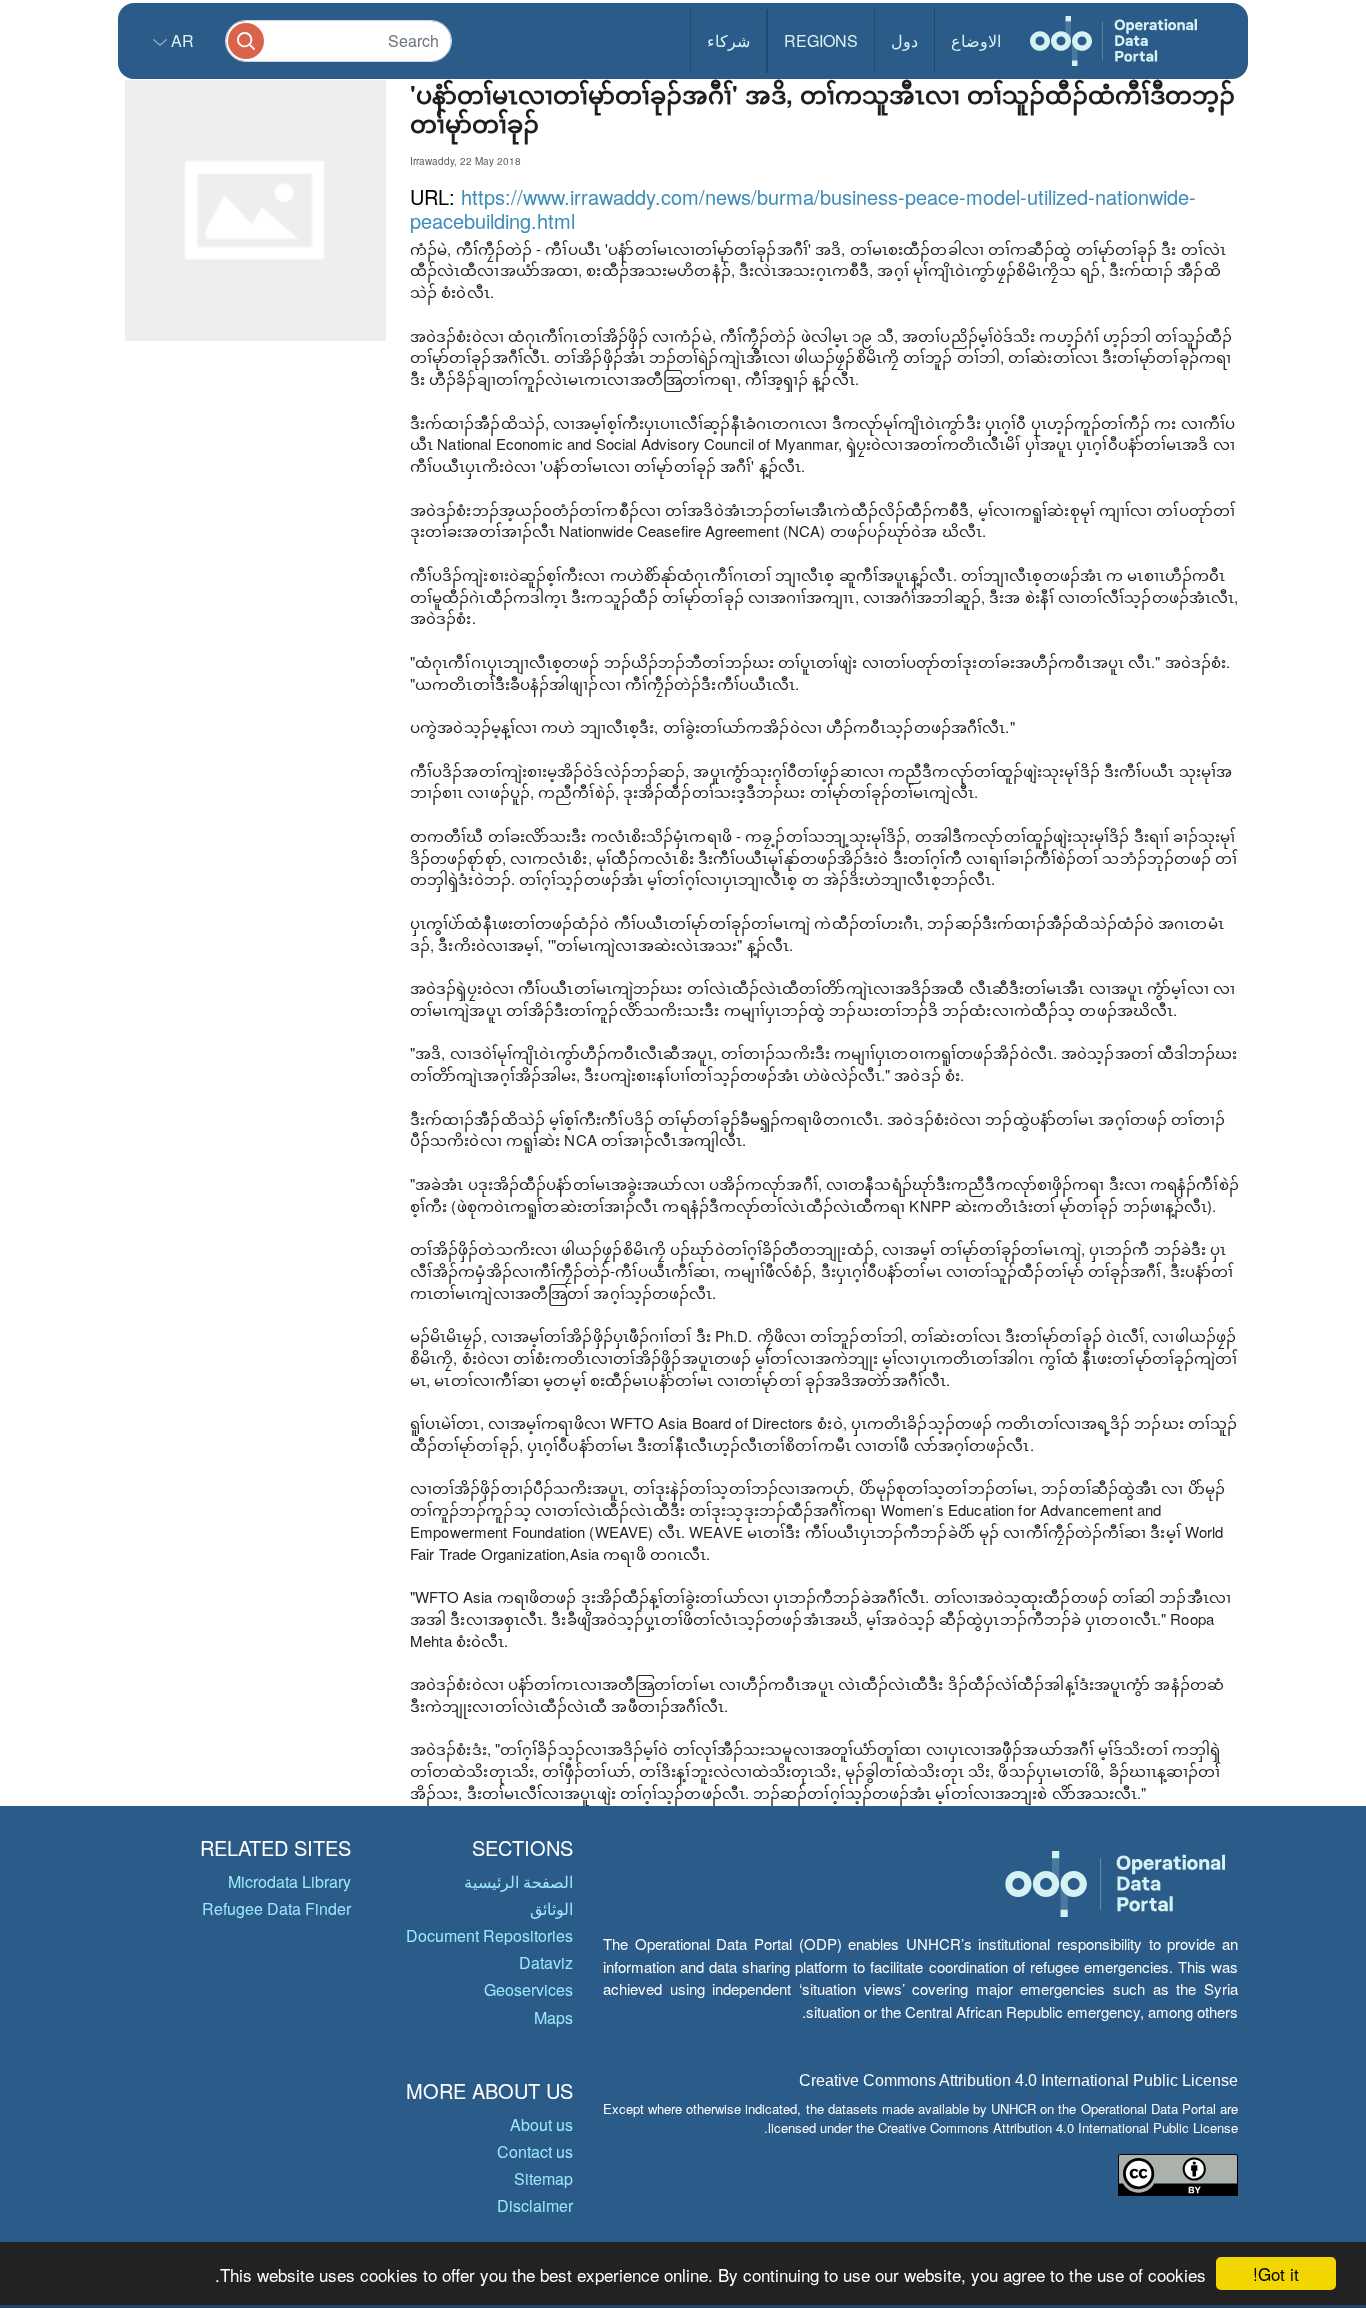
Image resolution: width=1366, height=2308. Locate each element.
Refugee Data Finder (276, 1908)
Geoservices (528, 1989)
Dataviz (546, 1962)
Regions (821, 40)
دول (904, 40)
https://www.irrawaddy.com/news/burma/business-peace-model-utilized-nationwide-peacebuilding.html (803, 208)
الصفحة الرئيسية (518, 1881)
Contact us (535, 2151)
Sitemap (543, 2178)
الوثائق (551, 1908)
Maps (553, 2017)
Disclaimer (535, 2205)
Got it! (1276, 2273)
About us (541, 2124)
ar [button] (180, 40)
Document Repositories (489, 1935)
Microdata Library (289, 1881)
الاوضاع (976, 40)
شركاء (728, 40)
